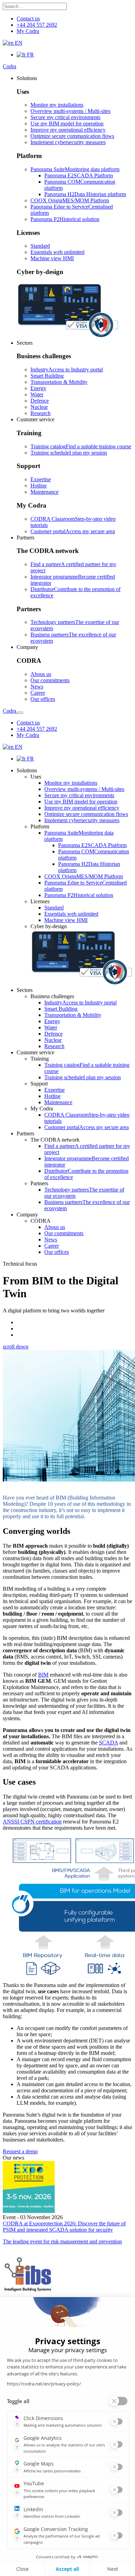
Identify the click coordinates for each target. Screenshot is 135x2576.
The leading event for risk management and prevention (62, 2241)
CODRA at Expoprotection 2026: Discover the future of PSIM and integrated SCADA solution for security (64, 2227)
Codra (10, 66)
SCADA (109, 1743)
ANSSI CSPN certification (32, 1822)
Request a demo (20, 2151)
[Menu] (20, 713)
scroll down (16, 1347)
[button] (27, 78)
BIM (43, 1675)
